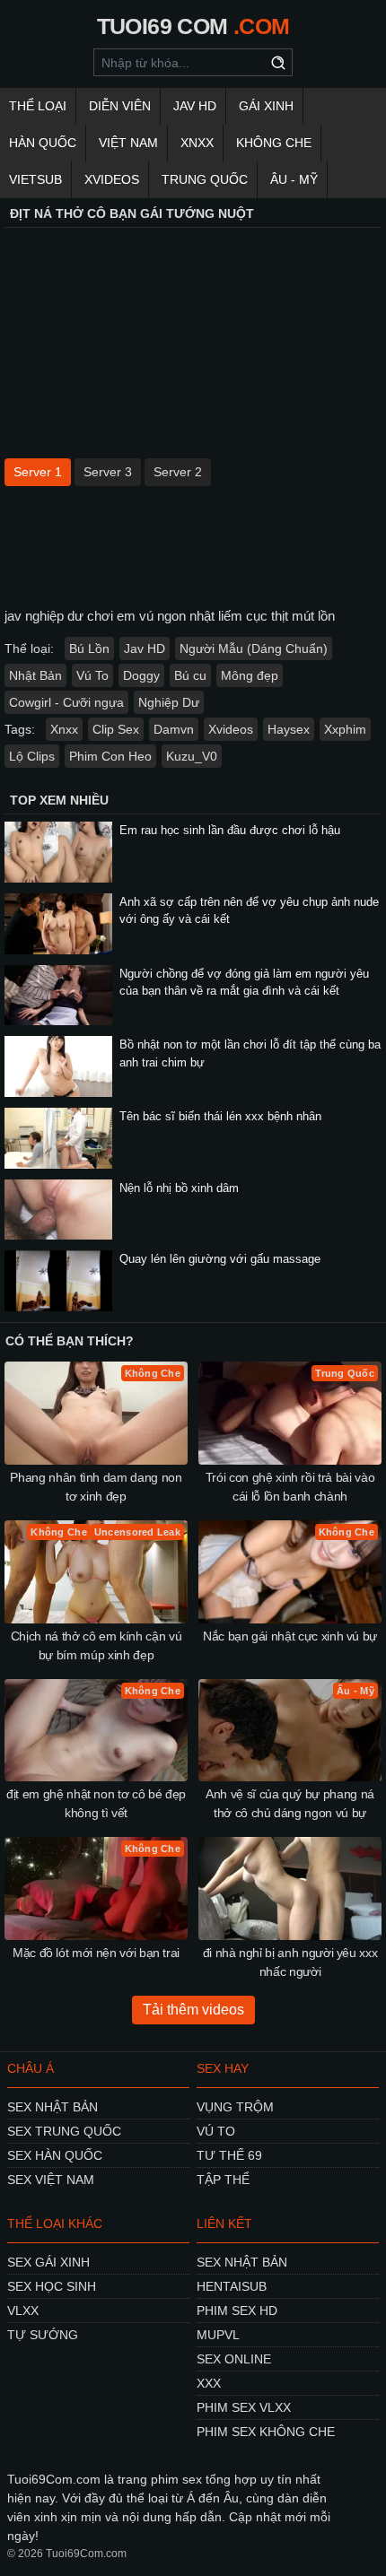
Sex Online (234, 2359)
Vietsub (35, 179)
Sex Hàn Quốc (55, 2155)
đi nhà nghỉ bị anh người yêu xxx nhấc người (290, 1962)
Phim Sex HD (237, 2311)
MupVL (218, 2335)
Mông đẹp (250, 675)
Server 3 (108, 472)
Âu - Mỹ (294, 179)
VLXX (23, 2311)
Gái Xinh (266, 106)
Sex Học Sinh (52, 2286)
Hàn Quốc (43, 143)
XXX (209, 2383)
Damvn (174, 729)
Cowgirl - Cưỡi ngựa (66, 702)
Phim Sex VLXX (244, 2407)
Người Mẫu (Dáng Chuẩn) (254, 648)
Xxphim (345, 729)
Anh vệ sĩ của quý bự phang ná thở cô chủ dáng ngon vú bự (290, 1803)
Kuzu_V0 (192, 756)
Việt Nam (128, 143)
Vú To (92, 675)
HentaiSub (232, 2286)
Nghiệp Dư (169, 702)
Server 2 (178, 472)
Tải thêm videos (193, 2010)
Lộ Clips (32, 756)
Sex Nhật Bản (53, 2107)
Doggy (141, 675)
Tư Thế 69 (229, 2155)
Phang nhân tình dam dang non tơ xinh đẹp (96, 1487)
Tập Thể (223, 2180)
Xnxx (197, 143)
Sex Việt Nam (51, 2180)
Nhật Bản (35, 675)
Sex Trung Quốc (64, 2131)
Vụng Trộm (235, 2107)
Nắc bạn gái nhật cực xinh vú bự (290, 1636)
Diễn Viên (120, 106)
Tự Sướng (43, 2335)
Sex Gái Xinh (48, 2262)
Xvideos (112, 179)
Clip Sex (116, 729)
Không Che (274, 143)
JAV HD (195, 106)
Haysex (289, 729)
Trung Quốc (205, 179)
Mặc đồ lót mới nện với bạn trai (96, 1953)
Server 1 (38, 472)
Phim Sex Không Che (266, 2432)
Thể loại (38, 106)
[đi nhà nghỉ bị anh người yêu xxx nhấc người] (290, 1888)
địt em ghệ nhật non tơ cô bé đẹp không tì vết (96, 1803)
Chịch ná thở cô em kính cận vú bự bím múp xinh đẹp (96, 1645)
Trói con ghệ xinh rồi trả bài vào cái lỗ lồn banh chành (290, 1487)
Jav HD (145, 648)
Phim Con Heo (110, 756)
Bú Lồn (89, 648)
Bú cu (190, 675)
